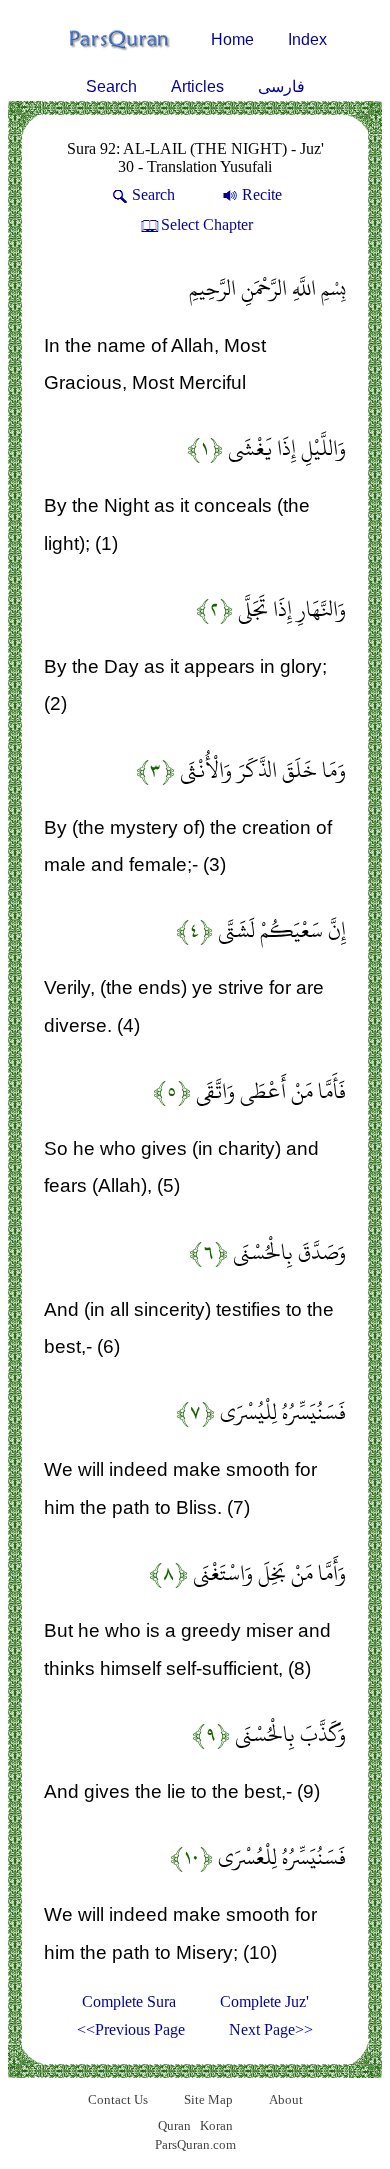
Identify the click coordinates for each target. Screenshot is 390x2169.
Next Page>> (271, 2029)
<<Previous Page (131, 2029)
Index (307, 39)
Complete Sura (129, 2001)
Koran (216, 2125)
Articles (197, 86)
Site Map (208, 2099)
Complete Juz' (264, 2001)
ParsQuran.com (195, 2144)
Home (232, 39)
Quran (174, 2125)
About (286, 2099)
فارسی (281, 86)
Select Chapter (207, 224)
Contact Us (118, 2099)
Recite (262, 194)
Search (111, 86)
